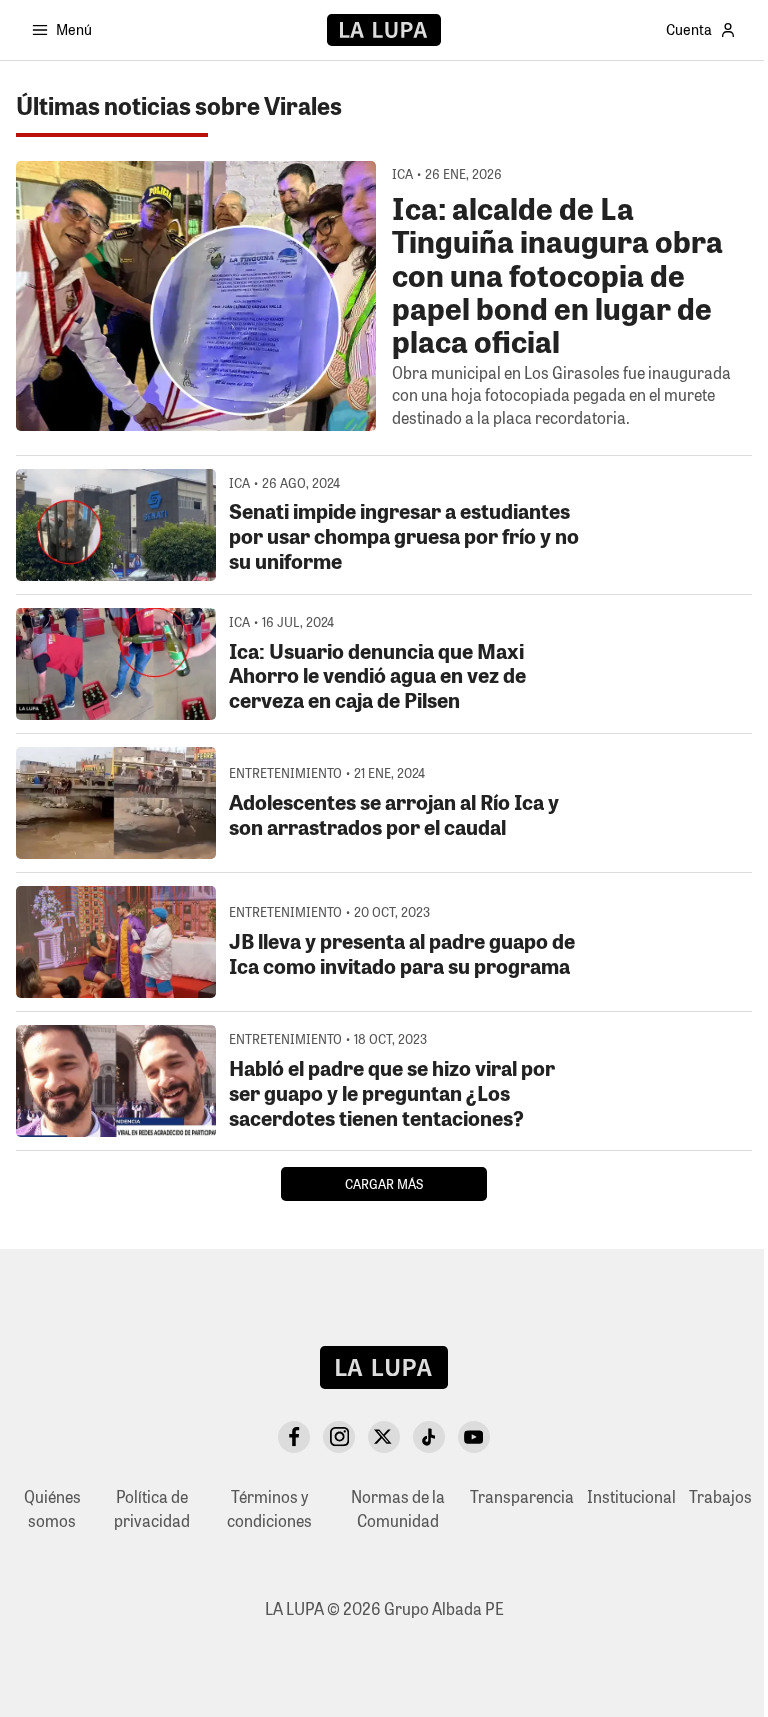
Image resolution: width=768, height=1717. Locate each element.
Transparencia (522, 1496)
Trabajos (720, 1496)
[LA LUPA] (383, 30)
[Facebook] (294, 1437)
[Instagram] (339, 1437)
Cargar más (384, 1183)
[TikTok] (429, 1437)
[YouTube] (474, 1437)
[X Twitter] (384, 1437)
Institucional (631, 1496)
